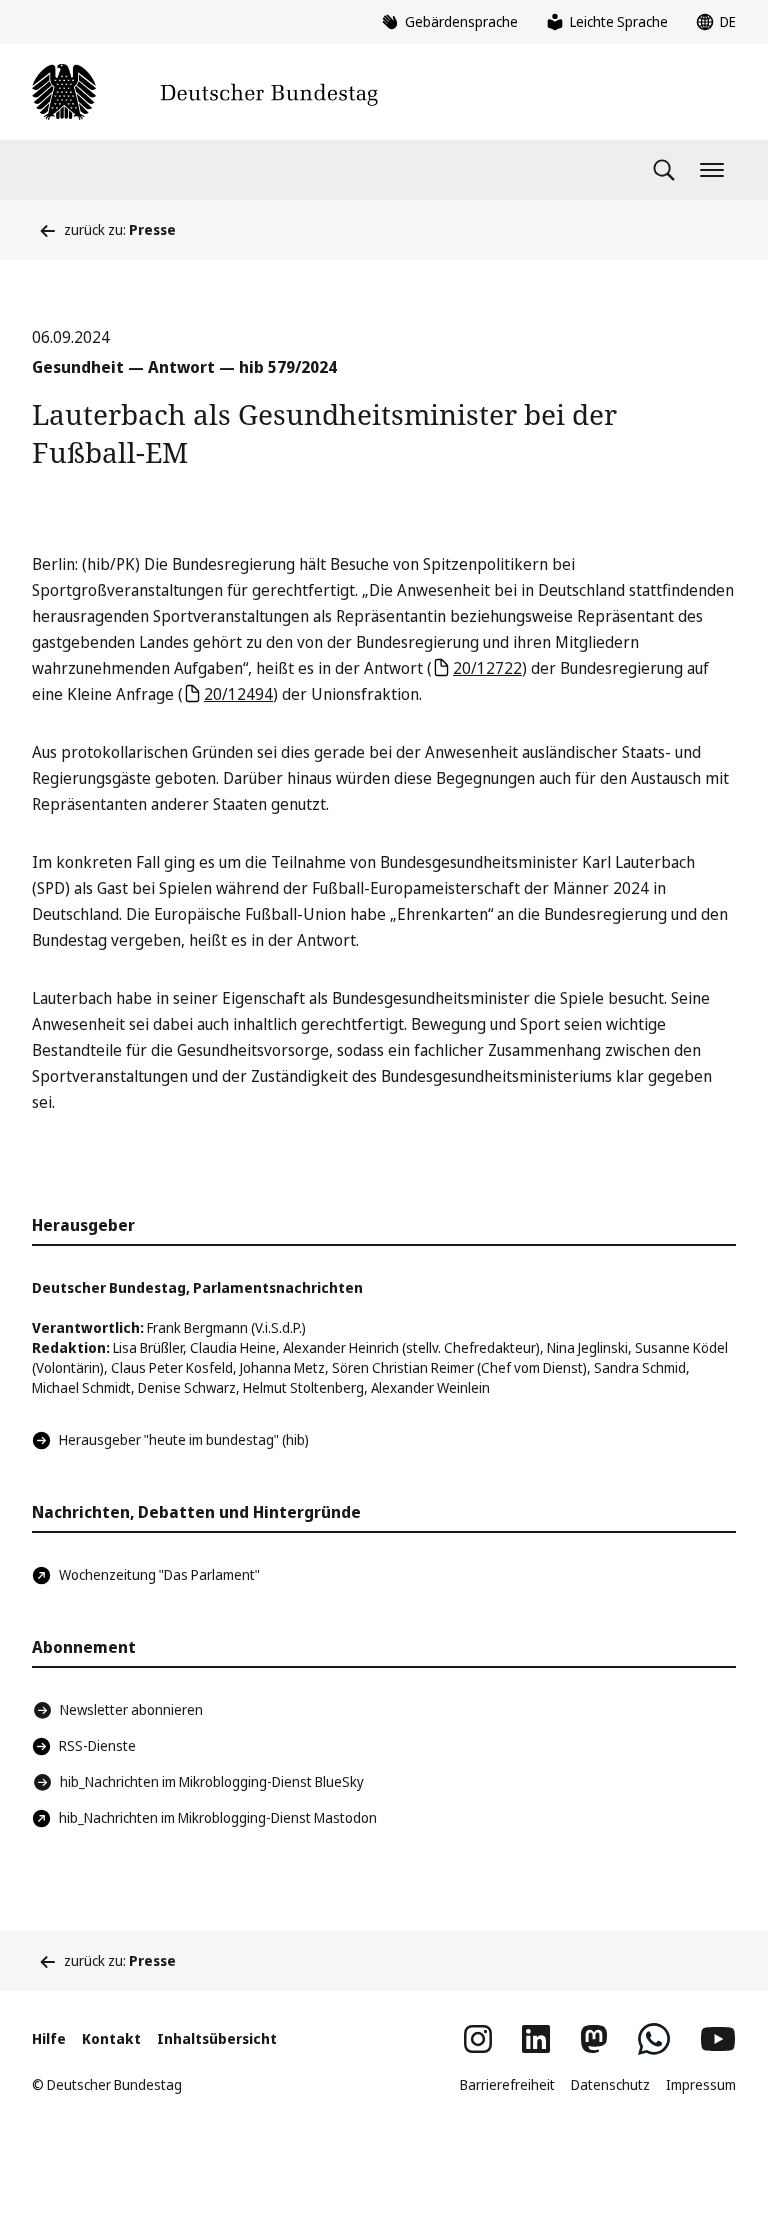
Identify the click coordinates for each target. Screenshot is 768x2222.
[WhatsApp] (654, 2039)
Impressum (701, 2084)
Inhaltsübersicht (217, 2038)
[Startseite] (205, 92)
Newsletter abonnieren (131, 1709)
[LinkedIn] (536, 2039)
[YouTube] (718, 2039)
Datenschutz (610, 2084)
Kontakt (111, 2038)
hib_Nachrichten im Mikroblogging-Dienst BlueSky (212, 1781)
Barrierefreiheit (507, 2084)
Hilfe (49, 2038)
